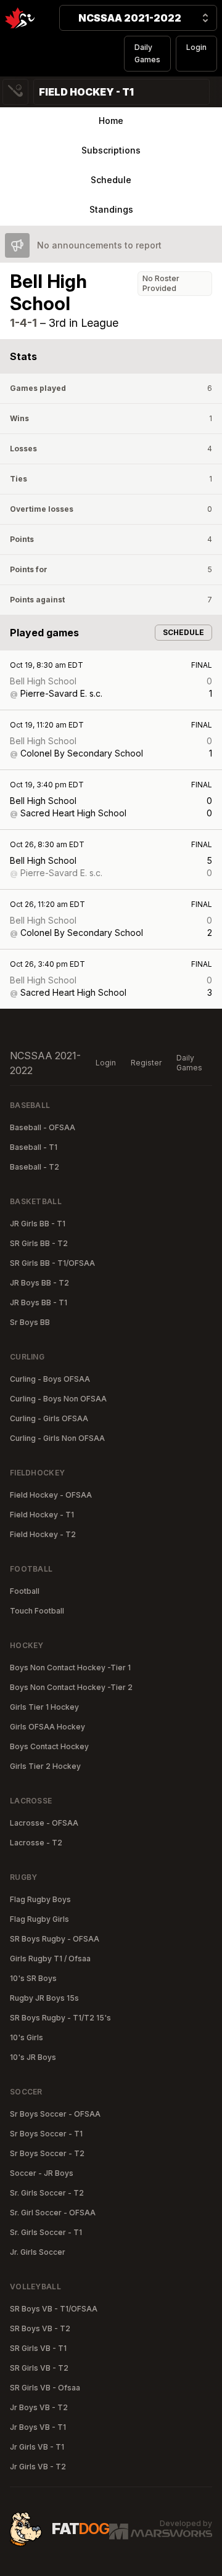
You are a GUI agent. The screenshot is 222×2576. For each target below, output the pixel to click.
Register (146, 1063)
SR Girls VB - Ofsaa (45, 2388)
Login (196, 47)
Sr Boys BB (30, 1322)
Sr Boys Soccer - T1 (46, 2134)
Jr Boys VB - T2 (39, 2407)
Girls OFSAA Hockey (47, 1727)
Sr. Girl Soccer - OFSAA (53, 2213)
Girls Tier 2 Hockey (45, 1766)
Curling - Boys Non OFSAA (58, 1399)
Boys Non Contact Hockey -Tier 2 (71, 1687)
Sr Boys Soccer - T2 (47, 2153)
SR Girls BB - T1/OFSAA (52, 1263)
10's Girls (27, 2037)
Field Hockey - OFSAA (51, 1495)
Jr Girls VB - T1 (37, 2447)
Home (111, 121)
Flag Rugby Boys (40, 1899)
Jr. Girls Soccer (38, 2252)
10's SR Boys (33, 1978)
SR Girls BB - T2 (39, 1243)
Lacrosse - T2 (36, 1843)
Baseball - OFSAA (43, 1127)
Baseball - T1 (34, 1147)
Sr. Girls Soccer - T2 (47, 2193)
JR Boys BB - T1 (39, 1302)
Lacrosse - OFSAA (44, 1823)
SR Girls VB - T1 (38, 2348)
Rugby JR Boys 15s (44, 1998)
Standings (111, 209)
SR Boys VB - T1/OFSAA (54, 2309)
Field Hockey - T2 (43, 1534)
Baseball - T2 (35, 1167)
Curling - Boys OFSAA (50, 1379)
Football (25, 1591)
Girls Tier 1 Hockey (44, 1707)
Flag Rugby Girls (39, 1919)
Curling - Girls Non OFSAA (57, 1438)
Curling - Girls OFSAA (49, 1418)
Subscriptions (111, 150)
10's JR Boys (33, 2057)
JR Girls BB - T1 (38, 1224)
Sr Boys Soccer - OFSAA (55, 2114)
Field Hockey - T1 (42, 1515)
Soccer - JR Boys (42, 2173)
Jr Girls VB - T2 (38, 2467)
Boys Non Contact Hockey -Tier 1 (70, 1667)
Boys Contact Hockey (49, 1746)
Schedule (111, 180)
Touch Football (37, 1611)
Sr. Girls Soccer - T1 (46, 2232)
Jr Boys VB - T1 (38, 2427)
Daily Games (147, 53)
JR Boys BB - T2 (39, 1283)
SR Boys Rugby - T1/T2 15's (60, 2018)
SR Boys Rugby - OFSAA (55, 1939)
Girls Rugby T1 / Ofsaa (50, 1959)
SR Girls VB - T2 (39, 2368)
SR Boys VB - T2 (40, 2328)
